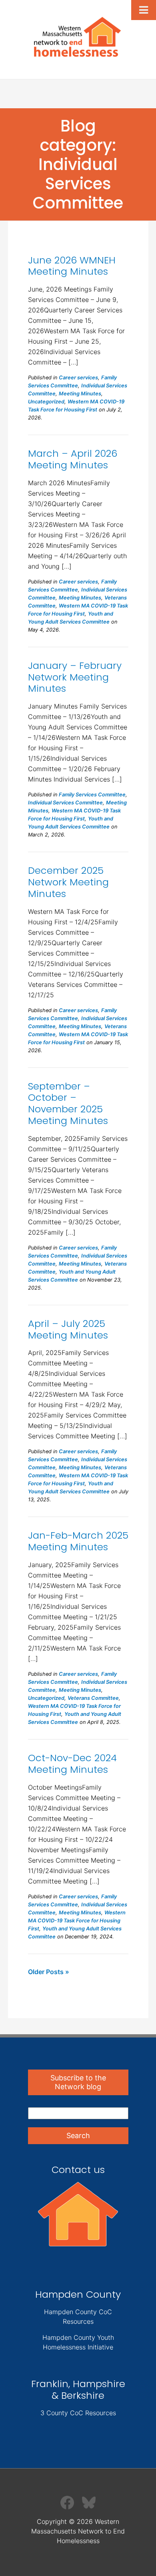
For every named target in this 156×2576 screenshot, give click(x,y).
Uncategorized (46, 402)
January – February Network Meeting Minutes (75, 677)
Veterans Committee (93, 1698)
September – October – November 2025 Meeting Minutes (68, 1103)
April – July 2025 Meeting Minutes (68, 1329)
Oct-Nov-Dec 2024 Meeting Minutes (72, 1764)
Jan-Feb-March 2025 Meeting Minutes (78, 1541)
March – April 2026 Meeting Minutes (73, 459)
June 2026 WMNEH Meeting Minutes (72, 266)
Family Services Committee (92, 795)
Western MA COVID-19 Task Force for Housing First (77, 1921)
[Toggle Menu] (144, 10)
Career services (78, 378)
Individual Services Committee (65, 803)
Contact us (78, 2170)
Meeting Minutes (80, 394)
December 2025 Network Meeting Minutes (68, 882)
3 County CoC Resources (78, 2413)
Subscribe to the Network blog (78, 2082)
